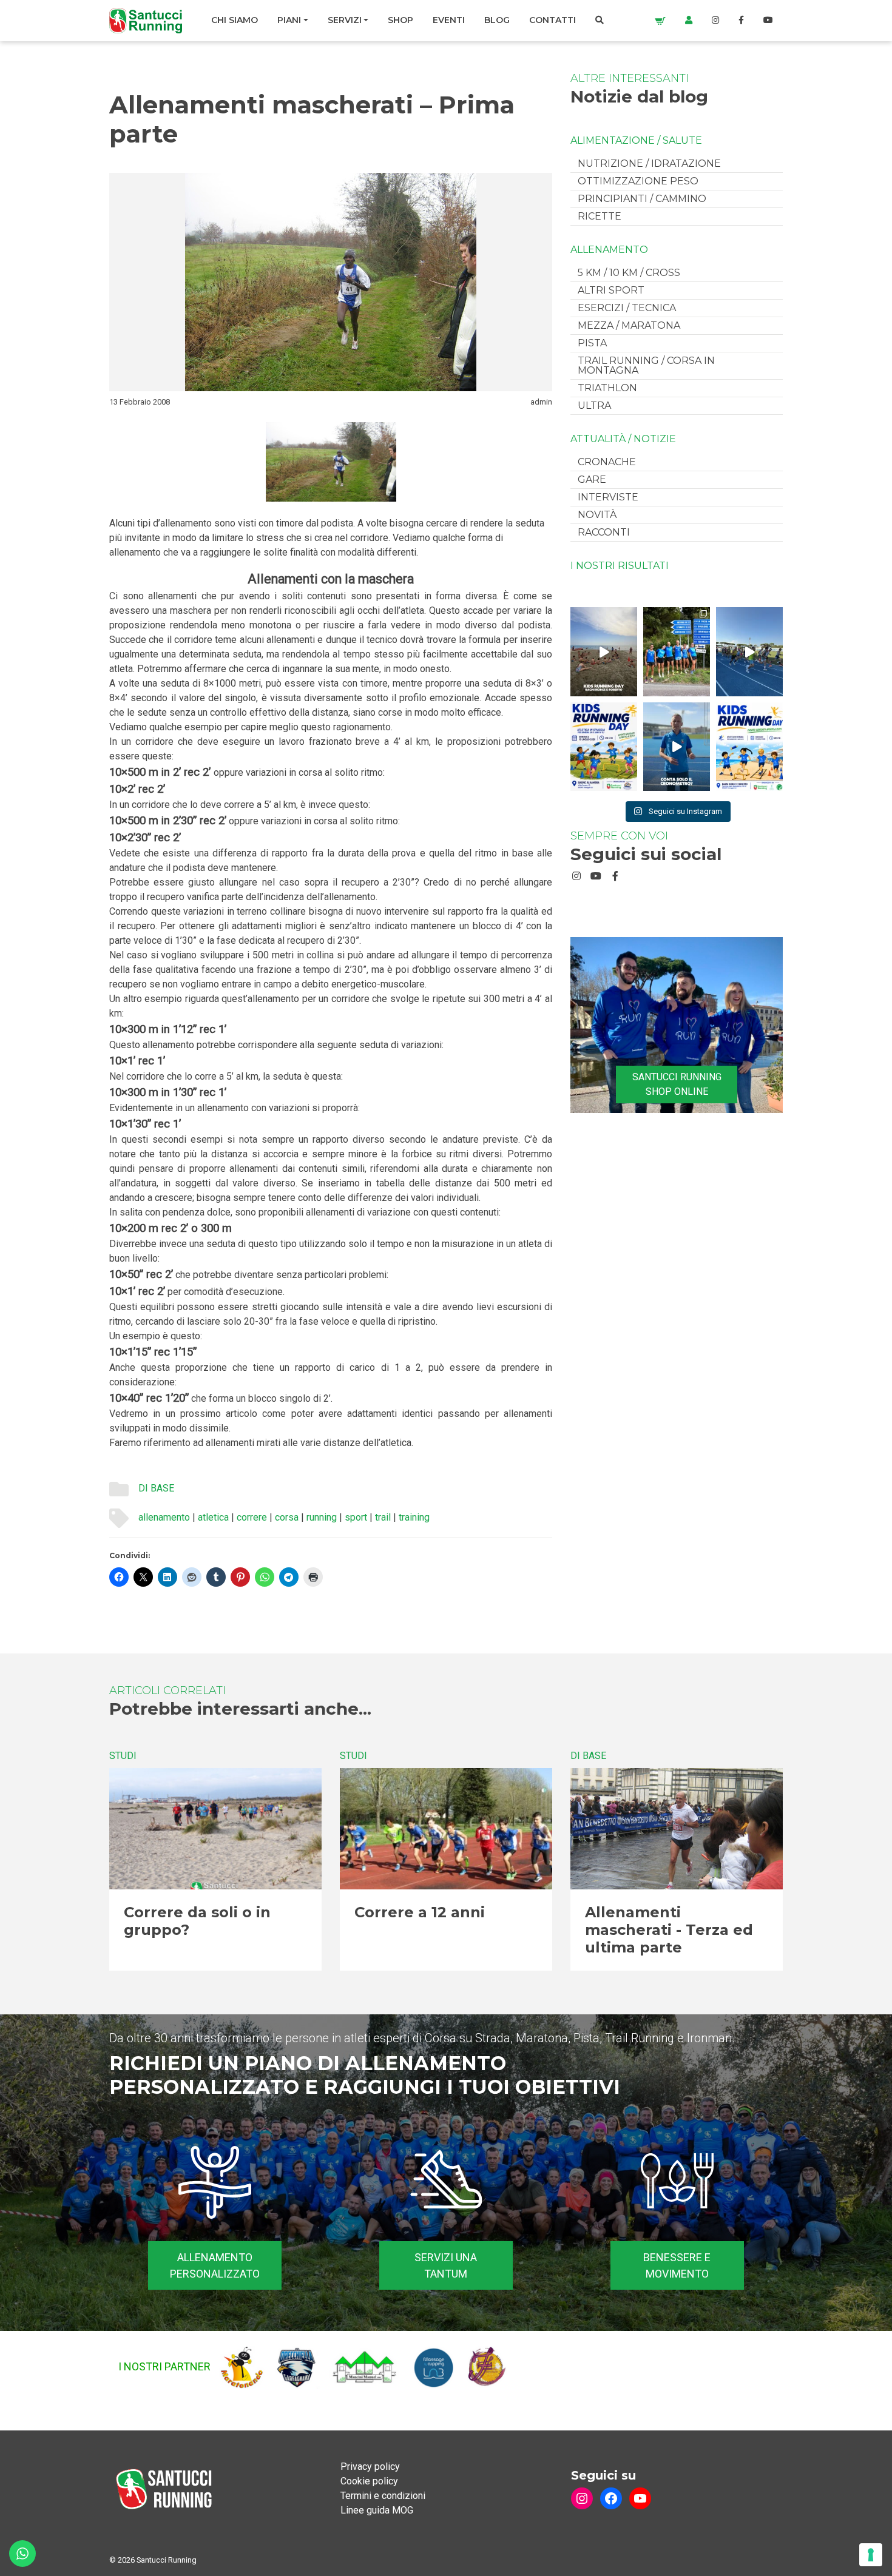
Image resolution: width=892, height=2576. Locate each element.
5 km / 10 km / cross (629, 273)
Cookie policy (369, 2481)
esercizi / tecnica (627, 308)
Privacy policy (370, 2467)
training (414, 1517)
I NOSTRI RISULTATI (620, 566)
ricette (600, 216)
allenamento (164, 1517)
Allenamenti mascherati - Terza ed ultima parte (669, 1930)
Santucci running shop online (677, 1084)
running (322, 1517)
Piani (289, 20)
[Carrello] (660, 20)
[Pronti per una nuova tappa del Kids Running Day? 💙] (604, 747)
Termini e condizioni (383, 2496)
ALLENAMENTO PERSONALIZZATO (215, 2265)
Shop (400, 20)
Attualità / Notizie (623, 439)
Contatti (552, 20)
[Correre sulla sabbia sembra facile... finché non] (604, 651)
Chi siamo (235, 20)
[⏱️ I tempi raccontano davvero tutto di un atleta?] (677, 747)
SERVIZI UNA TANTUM (446, 2265)
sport (356, 1517)
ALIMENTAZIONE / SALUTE (636, 141)
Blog (497, 20)
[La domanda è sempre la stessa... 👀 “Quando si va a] (677, 651)
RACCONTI (604, 532)
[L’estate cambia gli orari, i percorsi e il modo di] (749, 651)
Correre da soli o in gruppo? (197, 1921)
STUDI (123, 1756)
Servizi (345, 20)
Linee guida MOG (377, 2510)
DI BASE (156, 1488)
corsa (287, 1517)
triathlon (607, 388)
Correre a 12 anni (420, 1912)
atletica (213, 1517)
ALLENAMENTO (609, 250)
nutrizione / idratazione (649, 163)
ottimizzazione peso (638, 181)
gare (592, 479)
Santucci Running (167, 2560)
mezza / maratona (629, 325)
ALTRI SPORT (611, 290)
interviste (608, 497)
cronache (607, 462)
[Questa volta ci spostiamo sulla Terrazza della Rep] (749, 747)
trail (383, 1517)
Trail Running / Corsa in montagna (646, 365)
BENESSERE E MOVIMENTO (677, 2265)
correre (252, 1517)
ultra (594, 405)
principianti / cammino (642, 199)
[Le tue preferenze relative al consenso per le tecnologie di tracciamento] (871, 2555)
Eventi (449, 20)
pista (592, 343)
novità (597, 515)
